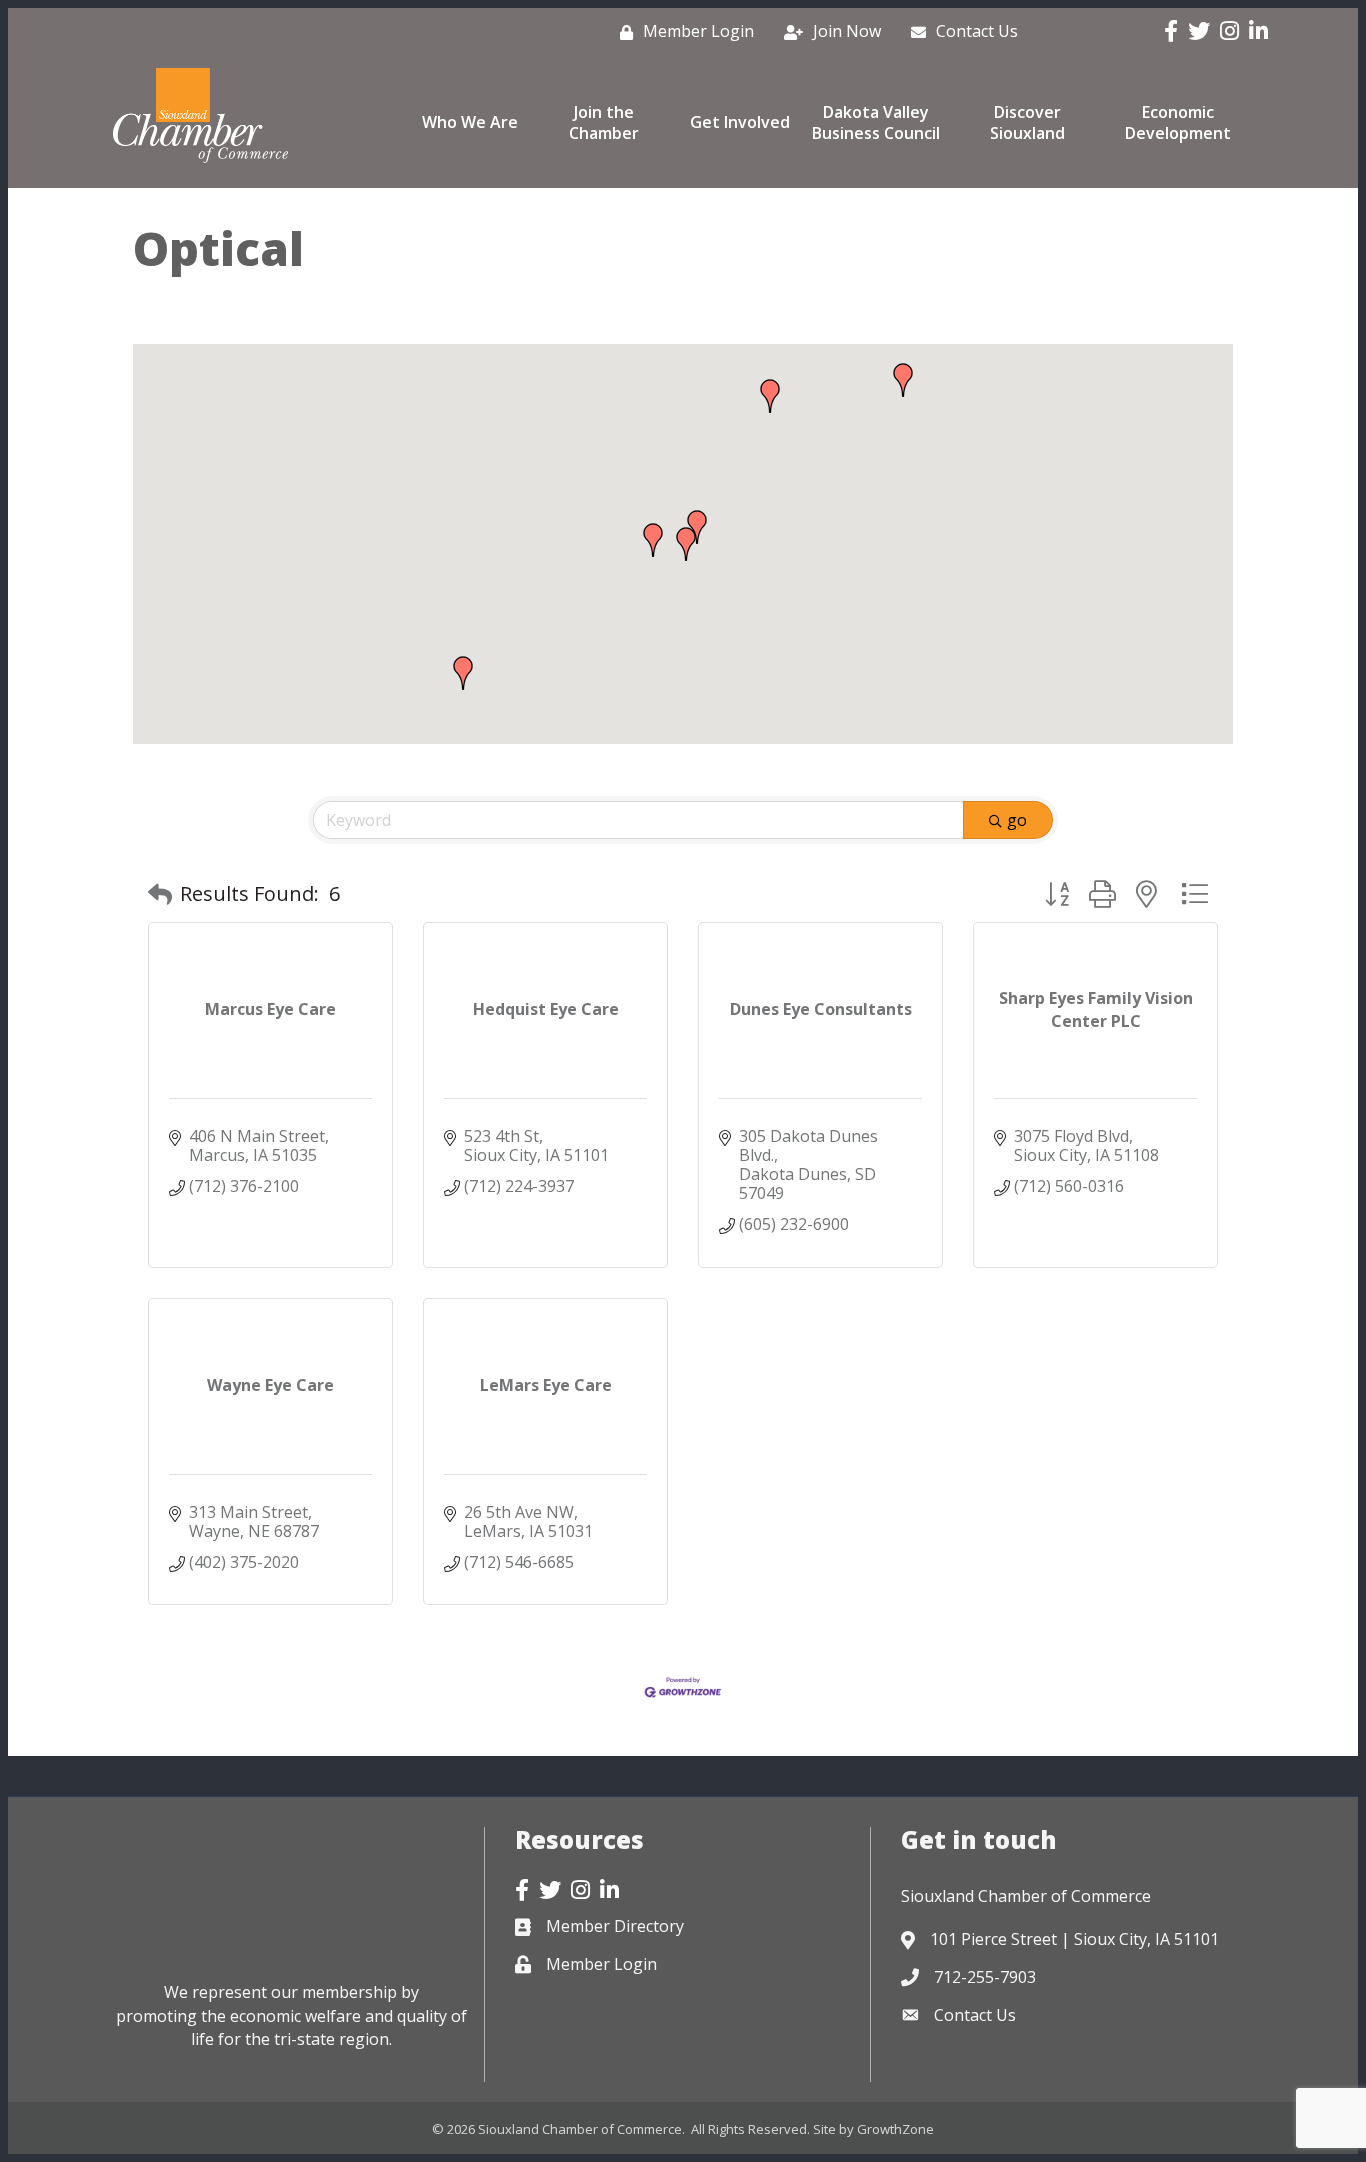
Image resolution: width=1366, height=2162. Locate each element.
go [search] (1017, 820)
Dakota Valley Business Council (876, 122)
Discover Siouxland (1027, 122)
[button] (653, 540)
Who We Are (470, 122)
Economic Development (1178, 122)
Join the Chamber (604, 122)
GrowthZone (895, 2129)
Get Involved (740, 122)
